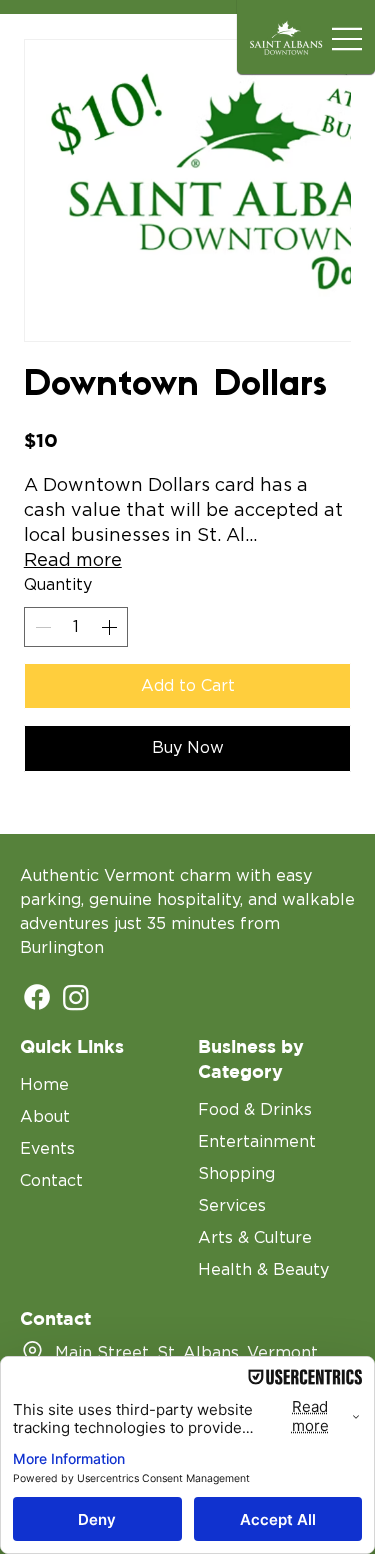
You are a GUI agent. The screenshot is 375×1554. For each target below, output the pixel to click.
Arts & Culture (255, 1238)
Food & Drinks (255, 1110)
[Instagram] (76, 997)
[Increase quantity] (111, 627)
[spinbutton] (76, 627)
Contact (51, 1181)
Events (47, 1149)
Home (44, 1085)
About (45, 1117)
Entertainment (257, 1142)
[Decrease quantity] (41, 627)
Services (232, 1206)
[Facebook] (37, 997)
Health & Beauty (263, 1270)
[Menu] (348, 39)
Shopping (236, 1174)
